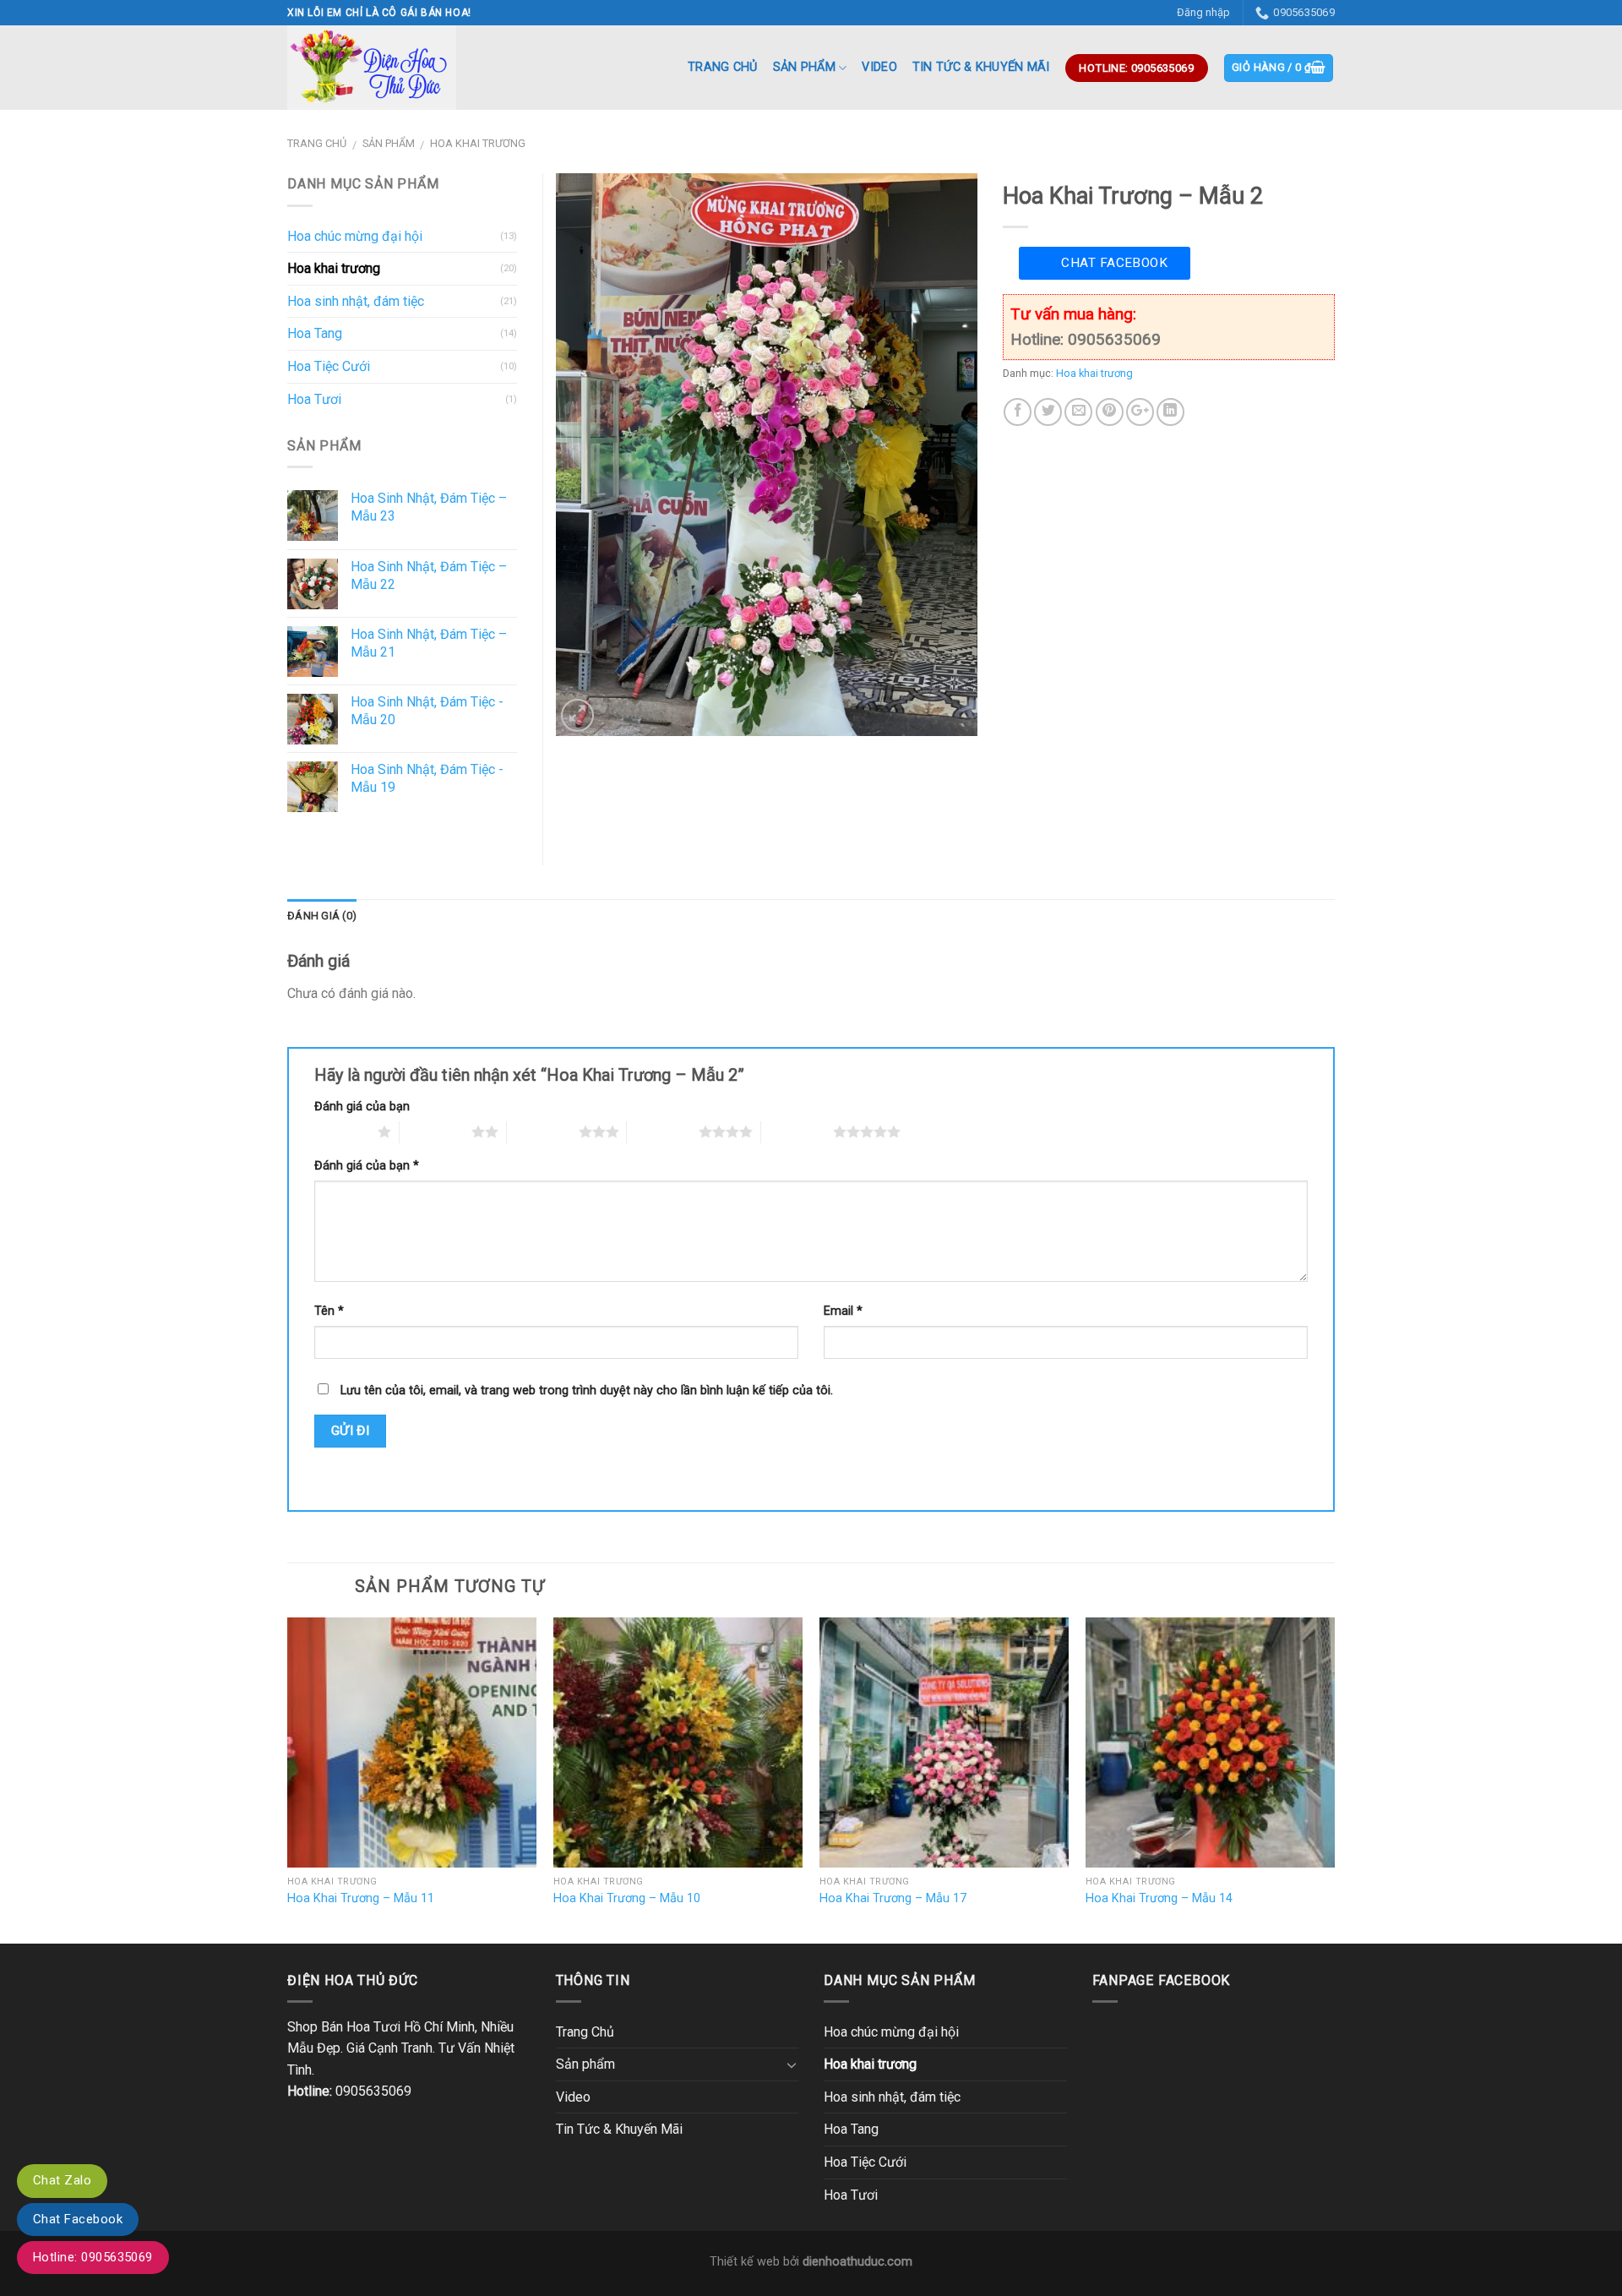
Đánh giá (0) (322, 916)
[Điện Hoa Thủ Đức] (372, 68)
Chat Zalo (62, 2180)
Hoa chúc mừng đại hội (355, 236)
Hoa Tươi (314, 399)
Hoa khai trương (478, 143)
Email (843, 1311)
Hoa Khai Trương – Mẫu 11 (361, 1898)
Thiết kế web (745, 2262)
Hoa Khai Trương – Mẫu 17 (893, 1898)
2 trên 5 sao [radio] (435, 1132)
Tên (329, 1311)
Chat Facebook (1114, 263)
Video (879, 67)
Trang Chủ (723, 67)
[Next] (1334, 1778)
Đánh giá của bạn (362, 1107)
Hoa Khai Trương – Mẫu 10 (627, 1898)
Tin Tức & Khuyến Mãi (981, 67)
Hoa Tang (315, 333)
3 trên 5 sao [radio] (543, 1132)
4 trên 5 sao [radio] (663, 1132)
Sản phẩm (804, 67)
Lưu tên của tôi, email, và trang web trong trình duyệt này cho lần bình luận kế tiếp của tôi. (587, 1391)
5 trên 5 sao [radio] (797, 1132)
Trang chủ (317, 143)
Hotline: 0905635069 (93, 2257)
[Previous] (288, 1778)
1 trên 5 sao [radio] (342, 1132)
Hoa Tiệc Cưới (329, 366)
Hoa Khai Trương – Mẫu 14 (1159, 1898)
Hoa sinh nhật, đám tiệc (356, 301)
